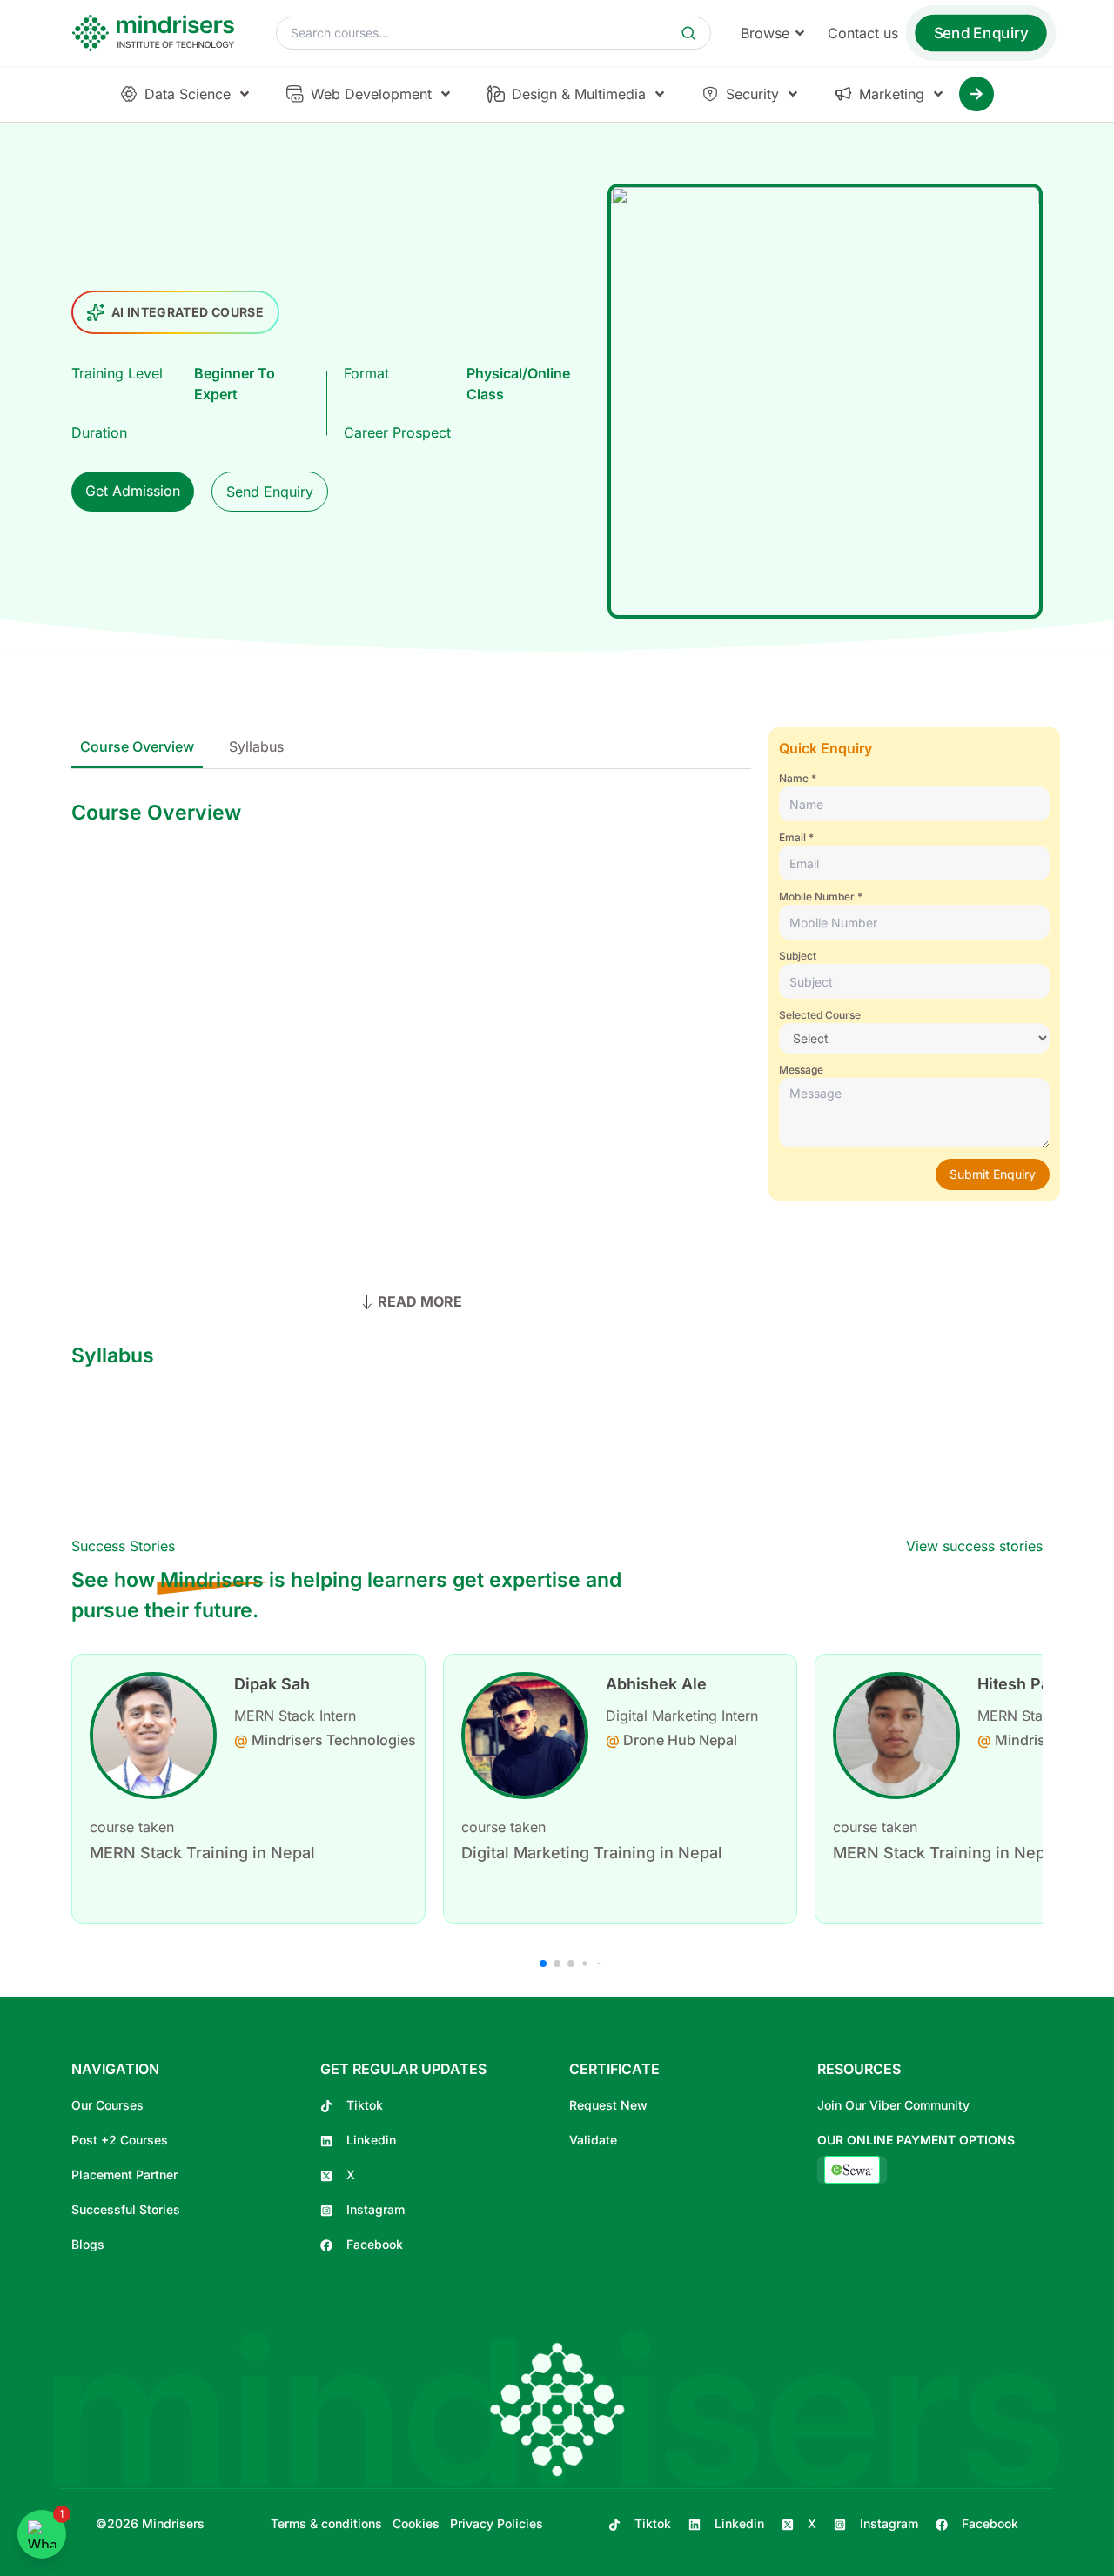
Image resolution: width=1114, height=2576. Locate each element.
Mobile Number (817, 897)
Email (792, 837)
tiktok (365, 2105)
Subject (798, 956)
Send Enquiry (980, 33)
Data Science (188, 94)
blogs (88, 2244)
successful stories (126, 2209)
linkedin (371, 2140)
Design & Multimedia (579, 94)
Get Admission (133, 491)
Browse (765, 33)
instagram (376, 2209)
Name (794, 778)
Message (801, 1070)
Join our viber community (893, 2105)
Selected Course (820, 1015)
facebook (375, 2244)
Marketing (892, 94)
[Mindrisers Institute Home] (158, 33)
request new (608, 2105)
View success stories (974, 1546)
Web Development (371, 94)
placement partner (124, 2175)
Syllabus (256, 746)
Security (752, 94)
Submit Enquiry (993, 1174)
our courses (107, 2105)
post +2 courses (120, 2140)
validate (593, 2140)
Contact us (863, 33)
